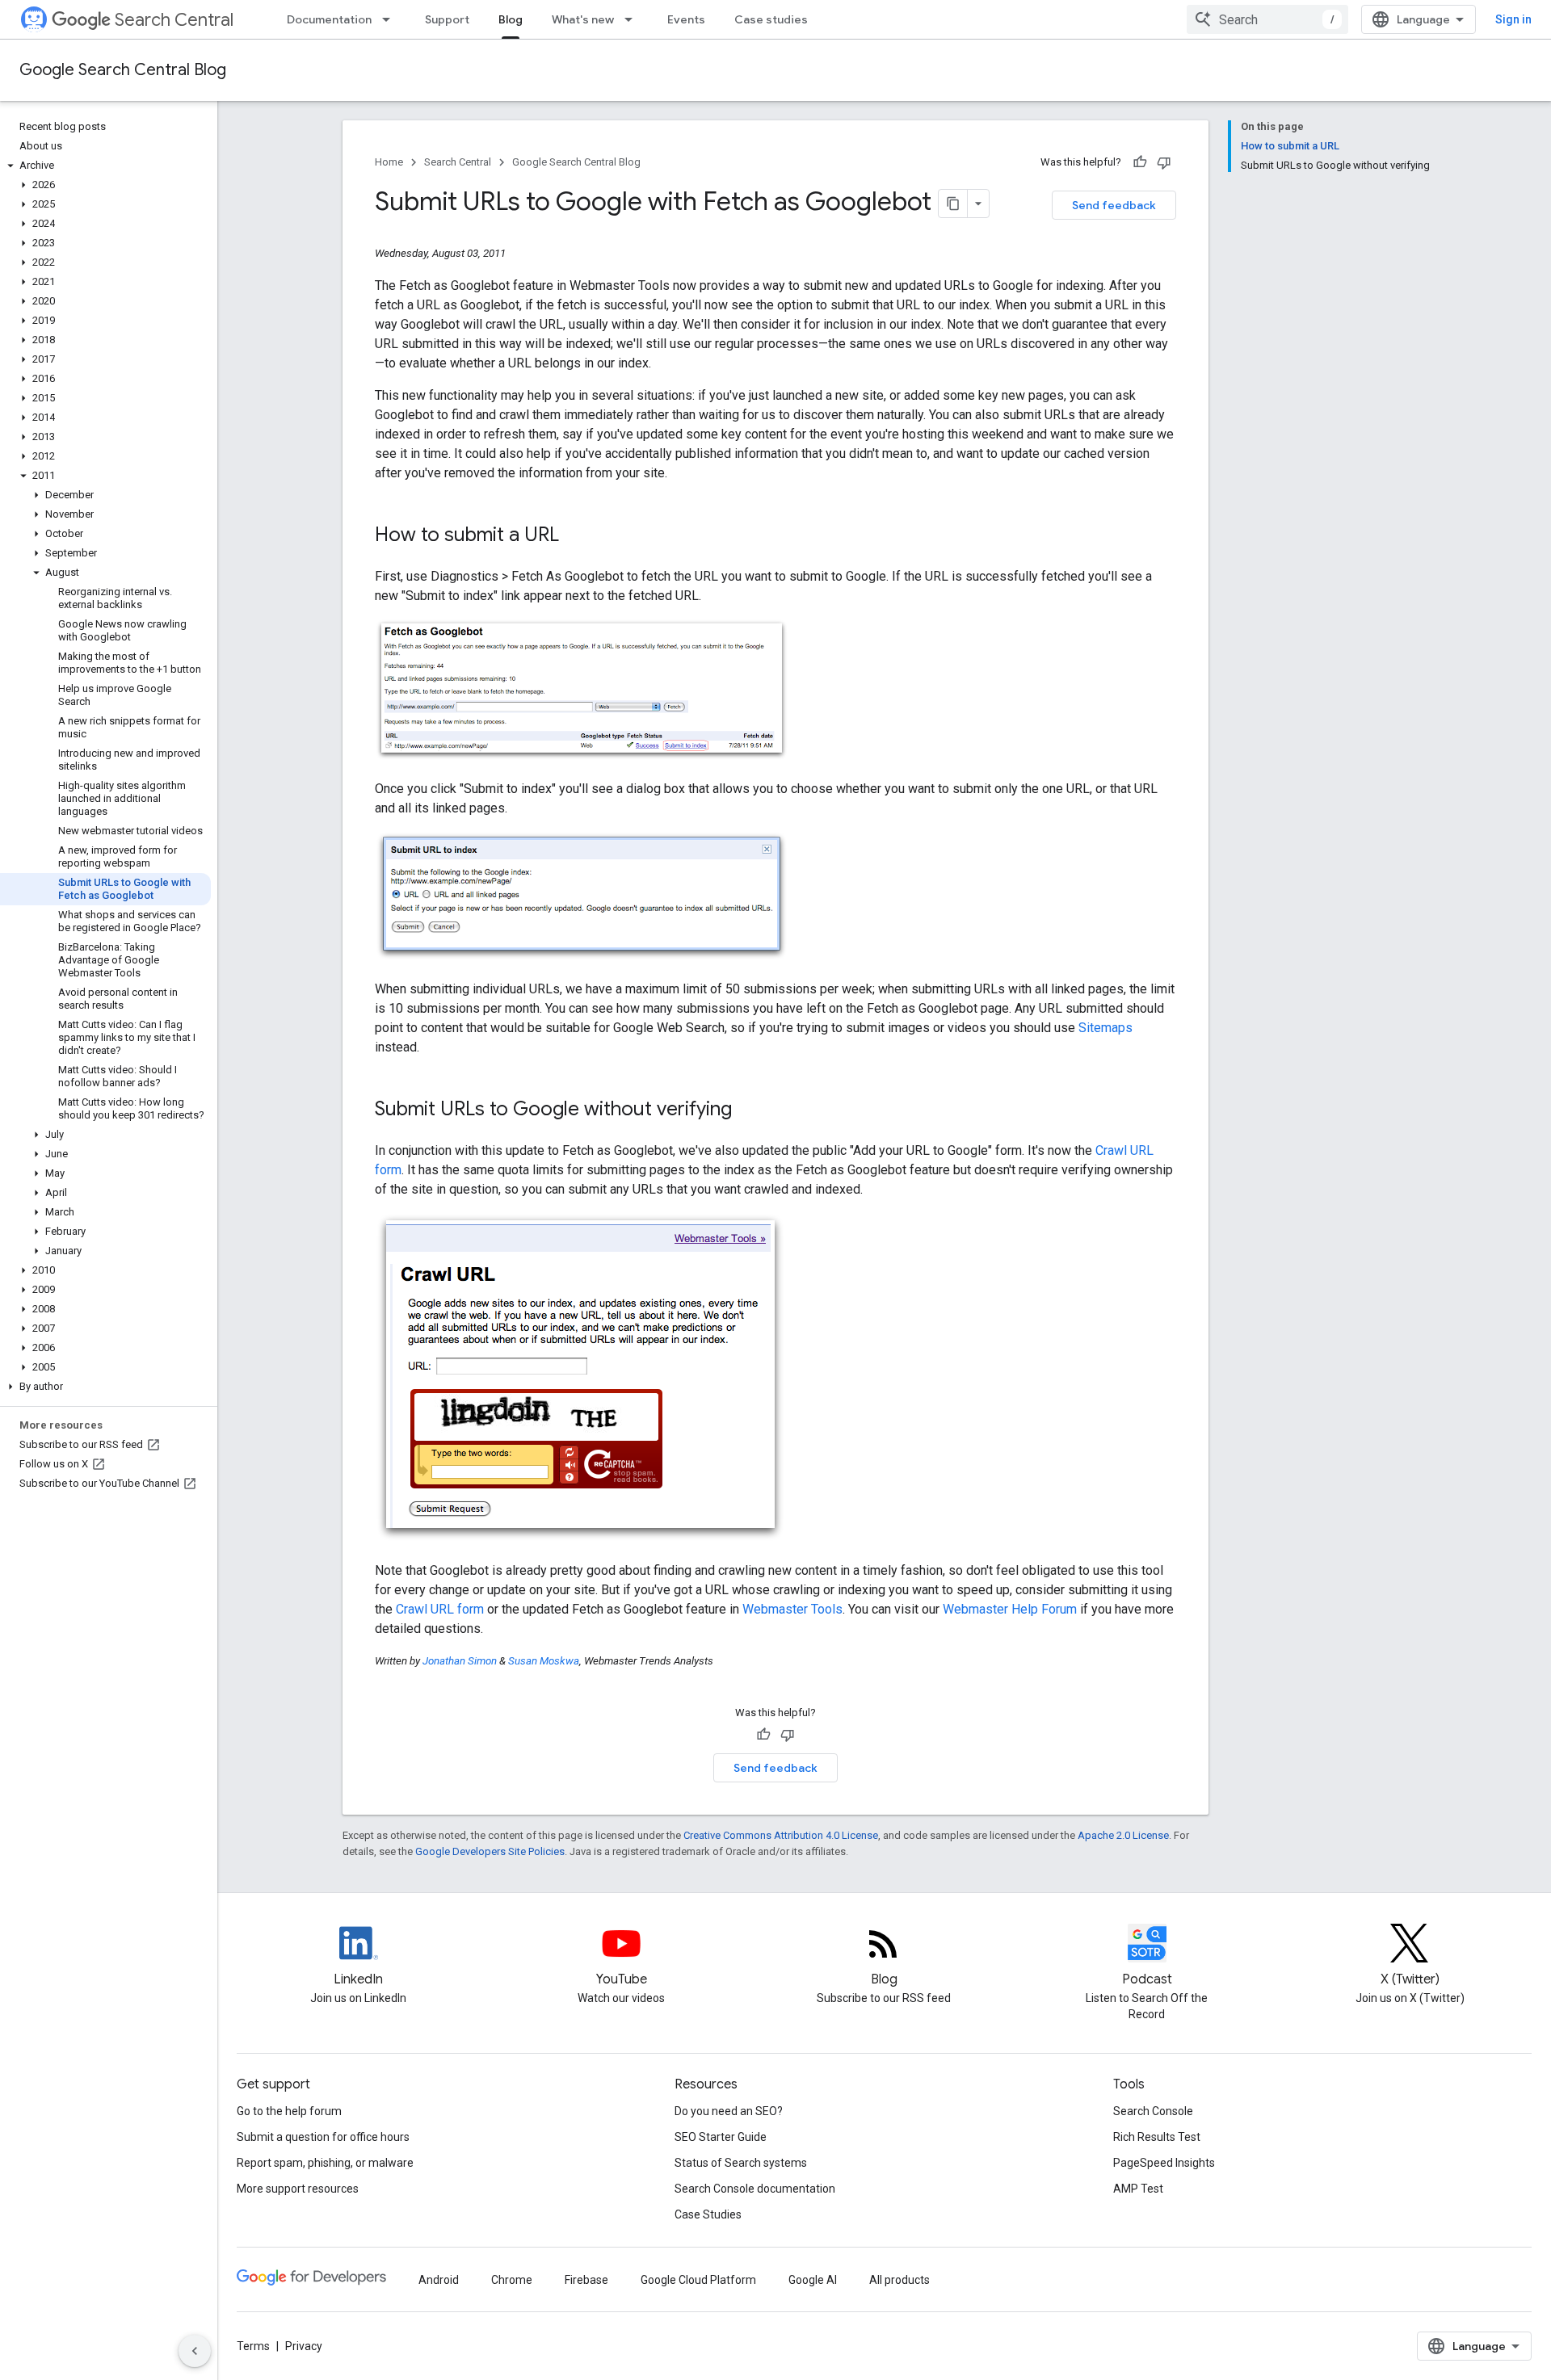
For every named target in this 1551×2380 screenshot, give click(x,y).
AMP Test (1138, 2189)
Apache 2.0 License (1123, 1835)
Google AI (813, 2280)
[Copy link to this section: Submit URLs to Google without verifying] (748, 1110)
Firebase (586, 2280)
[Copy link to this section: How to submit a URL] (575, 536)
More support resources (298, 2189)
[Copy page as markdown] (953, 204)
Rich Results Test (1157, 2137)
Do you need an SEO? (729, 2111)
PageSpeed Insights (1164, 2163)
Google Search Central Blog (123, 70)
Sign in (1513, 19)
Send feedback (1114, 205)
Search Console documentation (755, 2189)
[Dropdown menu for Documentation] (391, 19)
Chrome (512, 2280)
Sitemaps (1105, 1028)
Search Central (174, 20)
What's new (583, 19)
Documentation (329, 19)
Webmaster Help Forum (1010, 1609)
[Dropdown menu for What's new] (633, 19)
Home (389, 162)
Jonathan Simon (460, 1661)
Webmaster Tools (792, 1609)
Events (686, 19)
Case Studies (708, 2214)
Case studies (771, 19)
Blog (511, 19)
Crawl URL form (440, 1609)
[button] (105, 166)
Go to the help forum (289, 2111)
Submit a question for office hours (323, 2137)
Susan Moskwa (544, 1661)
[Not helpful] (1164, 162)
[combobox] (1267, 19)
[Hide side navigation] (195, 2351)
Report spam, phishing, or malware (325, 2163)
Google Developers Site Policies (490, 1851)
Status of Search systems (741, 2163)
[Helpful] (1140, 162)
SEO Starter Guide (721, 2137)
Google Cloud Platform (698, 2280)
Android (439, 2280)
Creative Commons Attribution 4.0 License (781, 1835)
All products (899, 2280)
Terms (253, 2346)
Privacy (304, 2346)
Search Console (1153, 2111)
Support (447, 19)
